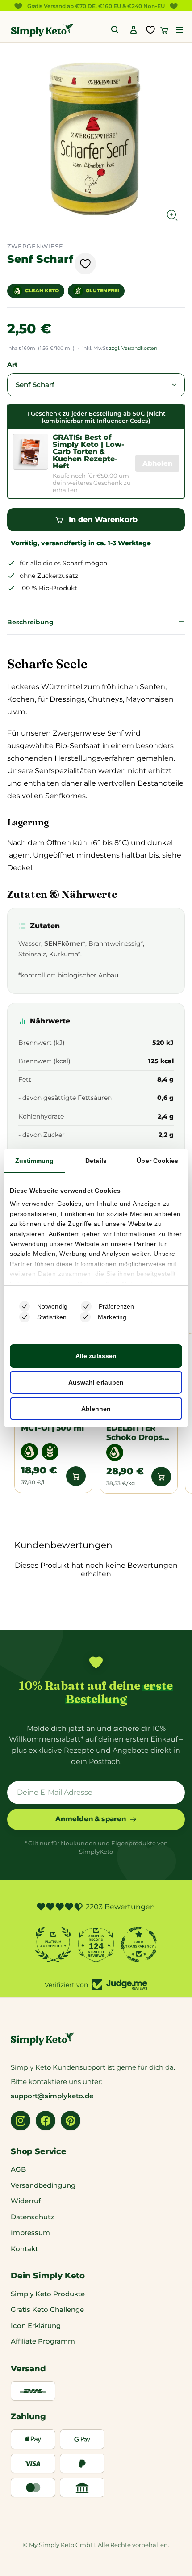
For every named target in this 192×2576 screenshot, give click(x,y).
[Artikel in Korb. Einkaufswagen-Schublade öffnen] (164, 30)
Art (12, 365)
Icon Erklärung (36, 2326)
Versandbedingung (43, 2185)
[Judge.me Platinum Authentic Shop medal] (53, 1945)
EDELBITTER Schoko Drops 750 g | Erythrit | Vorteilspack (137, 1433)
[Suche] (115, 30)
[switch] (86, 1306)
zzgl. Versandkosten (133, 348)
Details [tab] (96, 1161)
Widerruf (26, 2201)
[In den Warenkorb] (76, 1476)
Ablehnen (96, 1409)
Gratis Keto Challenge (47, 2309)
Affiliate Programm (43, 2341)
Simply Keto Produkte (48, 2294)
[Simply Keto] (42, 30)
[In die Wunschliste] (85, 264)
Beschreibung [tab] (30, 622)
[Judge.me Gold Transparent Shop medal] (139, 1945)
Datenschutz (32, 2217)
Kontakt (24, 2249)
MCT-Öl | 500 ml (52, 1428)
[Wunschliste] (150, 30)
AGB (18, 2169)
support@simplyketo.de (52, 2096)
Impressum (30, 2233)
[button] (179, 30)
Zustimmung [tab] (35, 1161)
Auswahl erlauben (96, 1382)
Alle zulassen (96, 1356)
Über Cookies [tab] (157, 1161)
